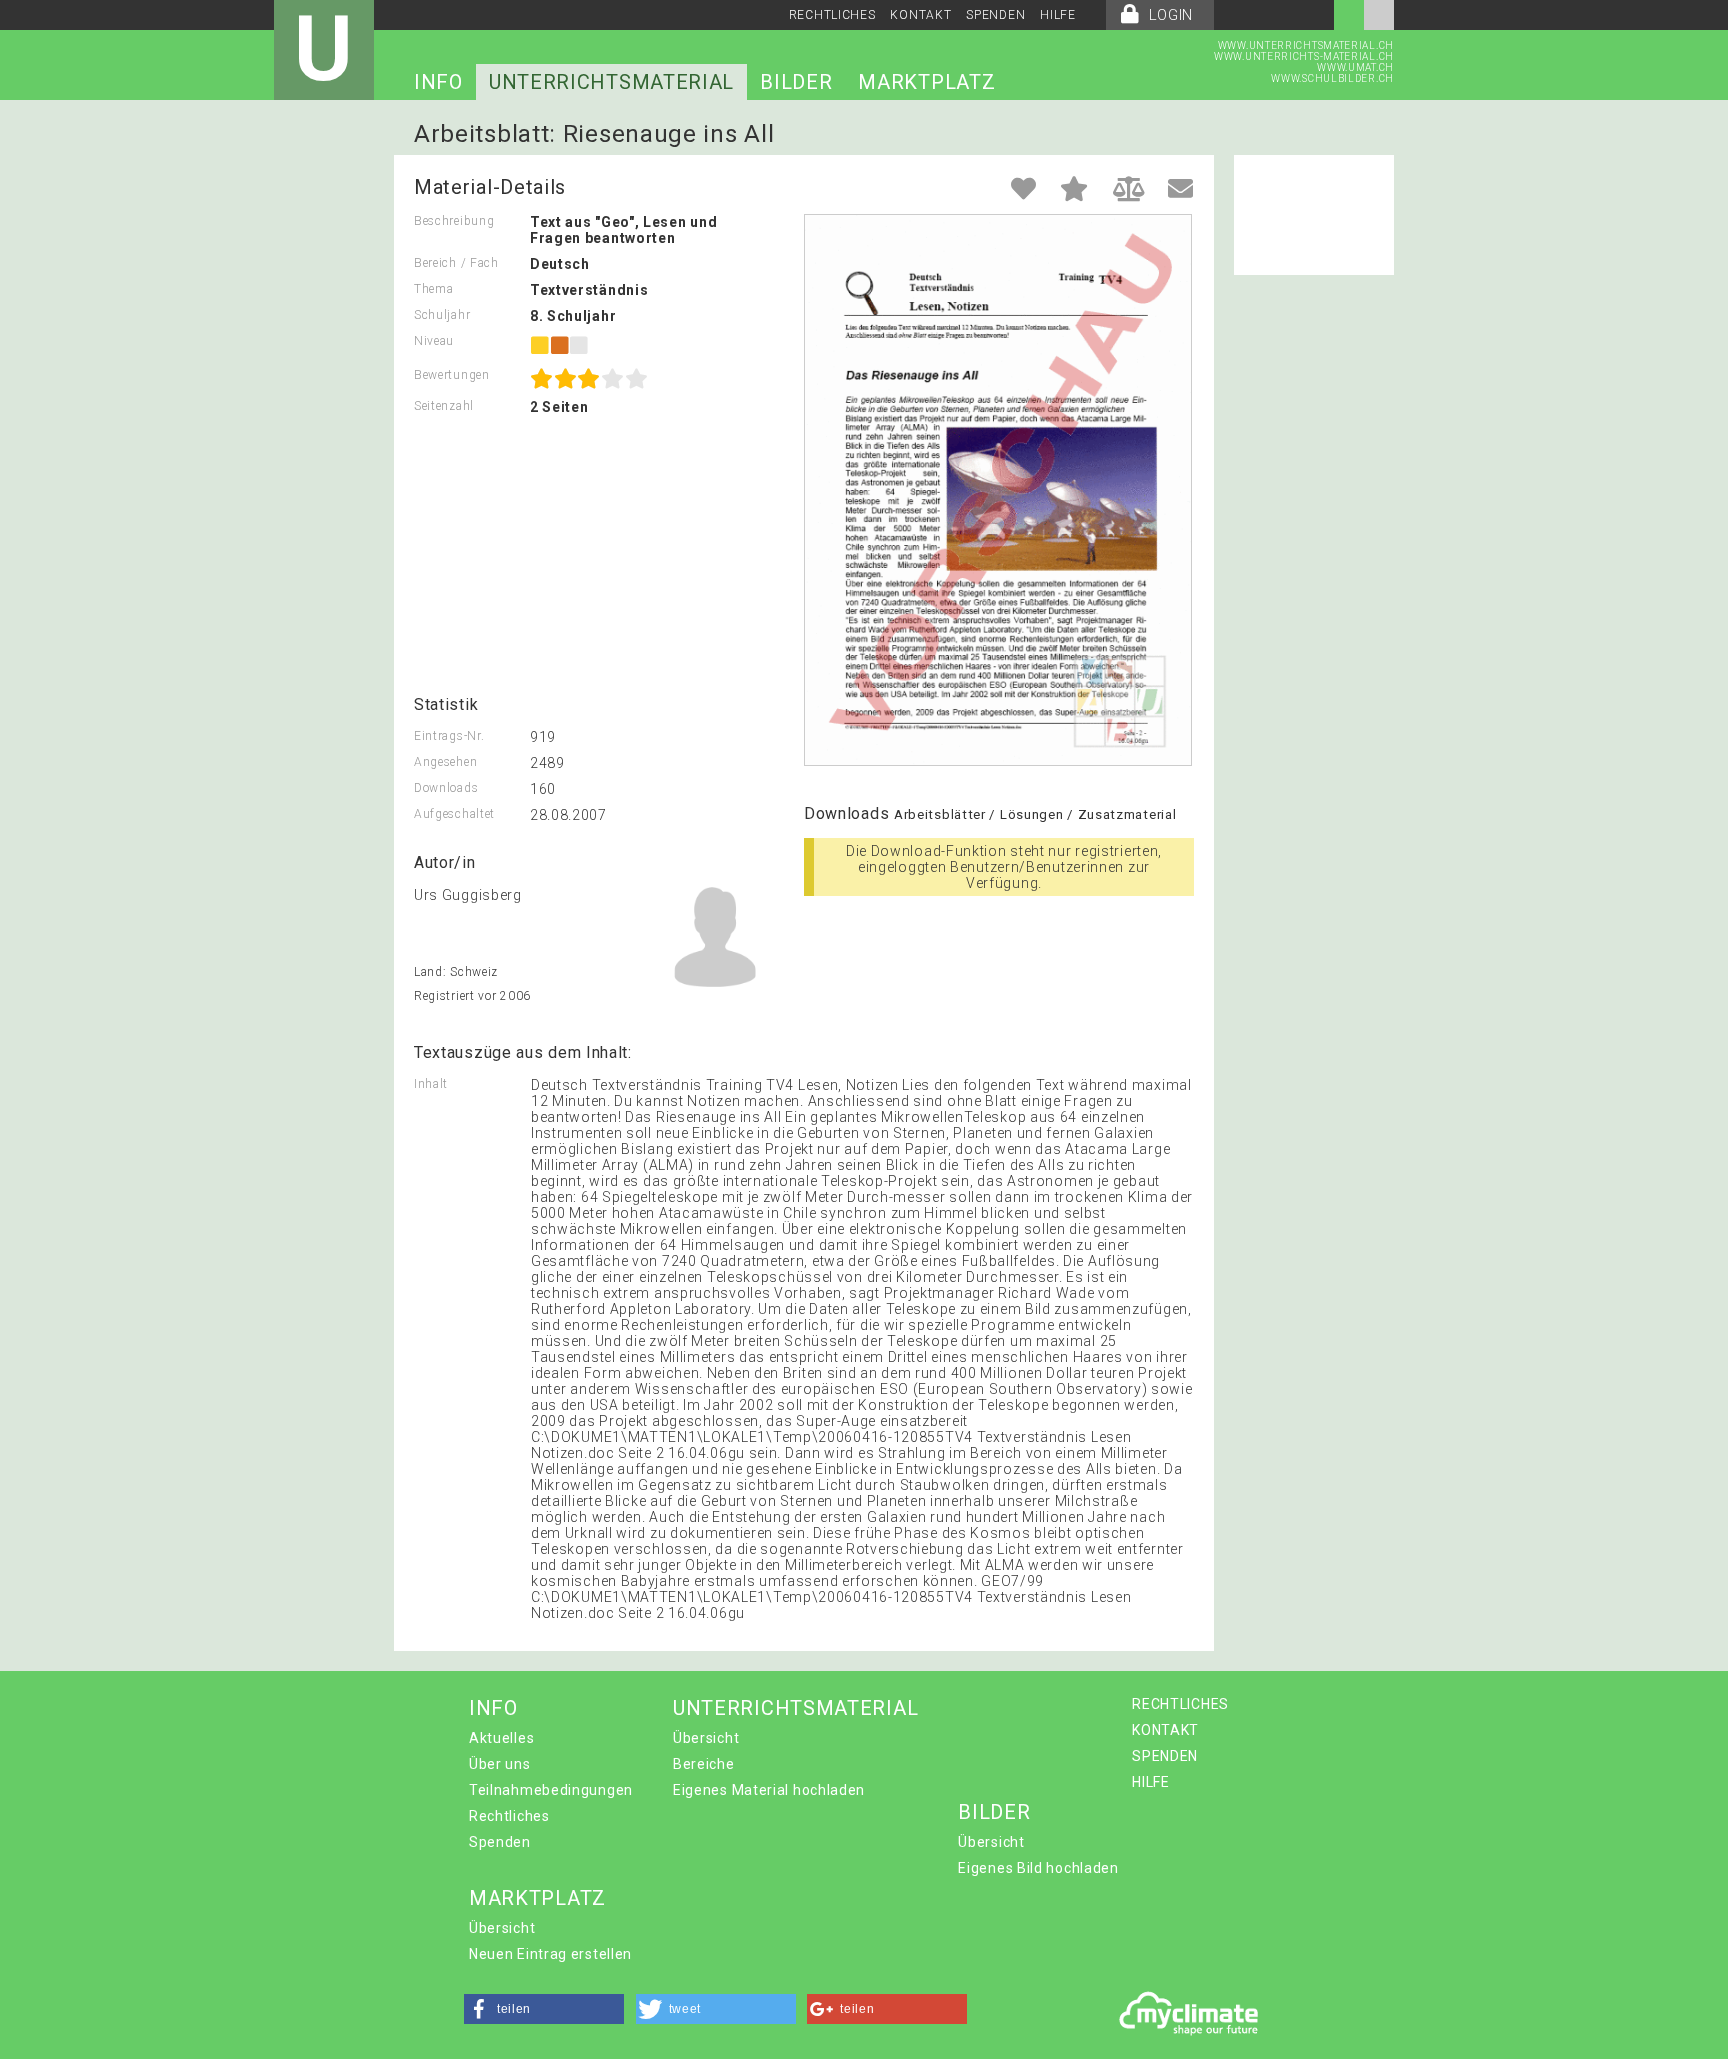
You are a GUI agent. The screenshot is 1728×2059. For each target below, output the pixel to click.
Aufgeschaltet (454, 814)
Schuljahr (442, 315)
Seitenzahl (444, 406)
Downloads (446, 788)
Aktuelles (501, 1738)
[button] (544, 2009)
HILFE (1058, 15)
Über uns (500, 1764)
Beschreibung (454, 221)
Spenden (500, 1842)
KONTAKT (920, 15)
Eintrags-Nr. (449, 736)
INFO (438, 82)
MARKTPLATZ (926, 82)
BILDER (796, 82)
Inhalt (431, 1084)
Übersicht (706, 1738)
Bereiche (704, 1764)
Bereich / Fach (456, 263)
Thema (434, 289)
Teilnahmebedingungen (551, 1790)
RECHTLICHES (832, 15)
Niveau (434, 341)
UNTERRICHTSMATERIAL (611, 82)
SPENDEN (995, 15)
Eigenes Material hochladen (769, 1790)
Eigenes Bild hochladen (1038, 1868)
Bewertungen (452, 375)
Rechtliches (509, 1816)
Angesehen (445, 762)
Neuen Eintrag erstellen (550, 1954)
